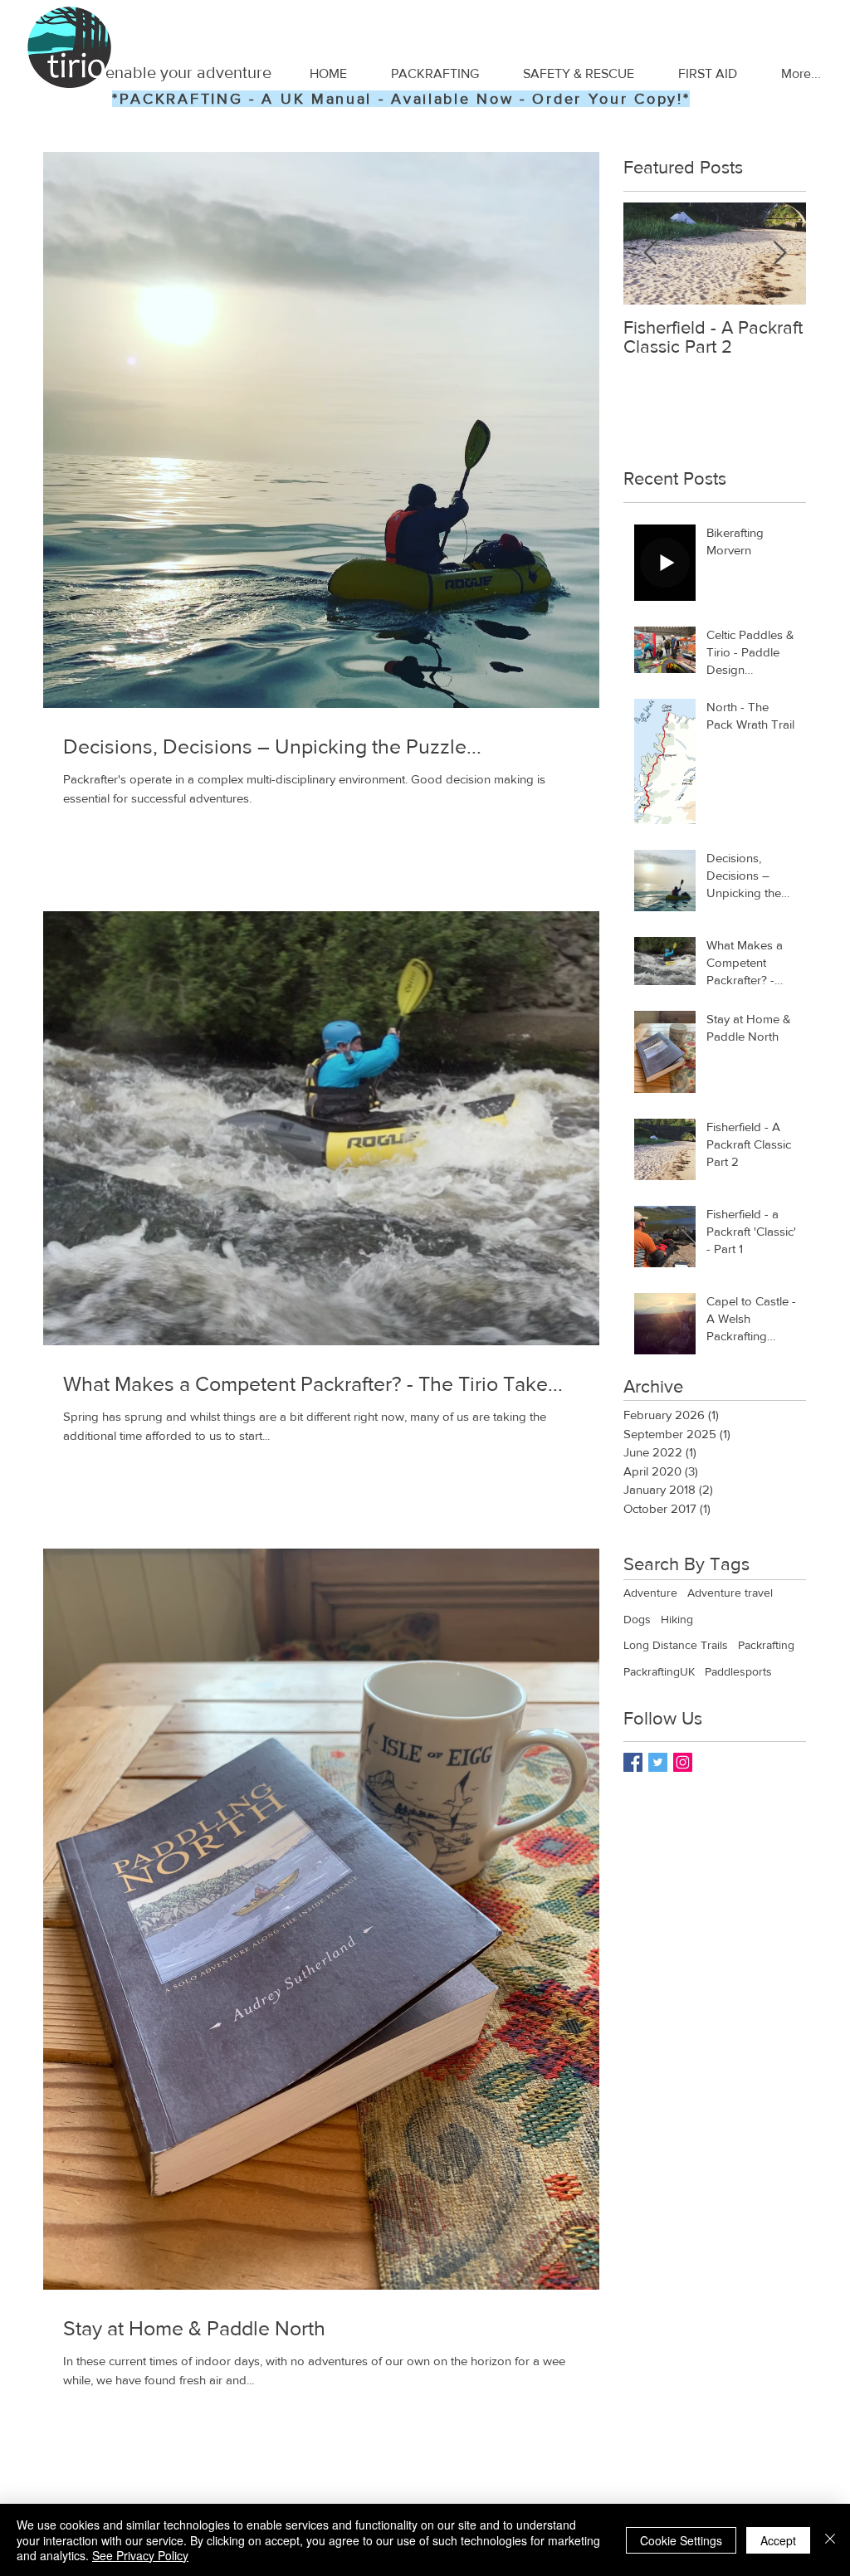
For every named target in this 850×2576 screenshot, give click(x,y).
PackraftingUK (659, 1671)
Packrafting (766, 1645)
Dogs (637, 1619)
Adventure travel (730, 1593)
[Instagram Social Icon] (683, 1762)
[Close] (830, 2540)
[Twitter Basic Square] (658, 1762)
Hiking (677, 1619)
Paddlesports (738, 1671)
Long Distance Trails (676, 1645)
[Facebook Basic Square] (633, 1762)
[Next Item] (779, 254)
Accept (778, 2540)
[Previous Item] (650, 254)
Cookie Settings (681, 2540)
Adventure (650, 1593)
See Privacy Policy (140, 2555)
